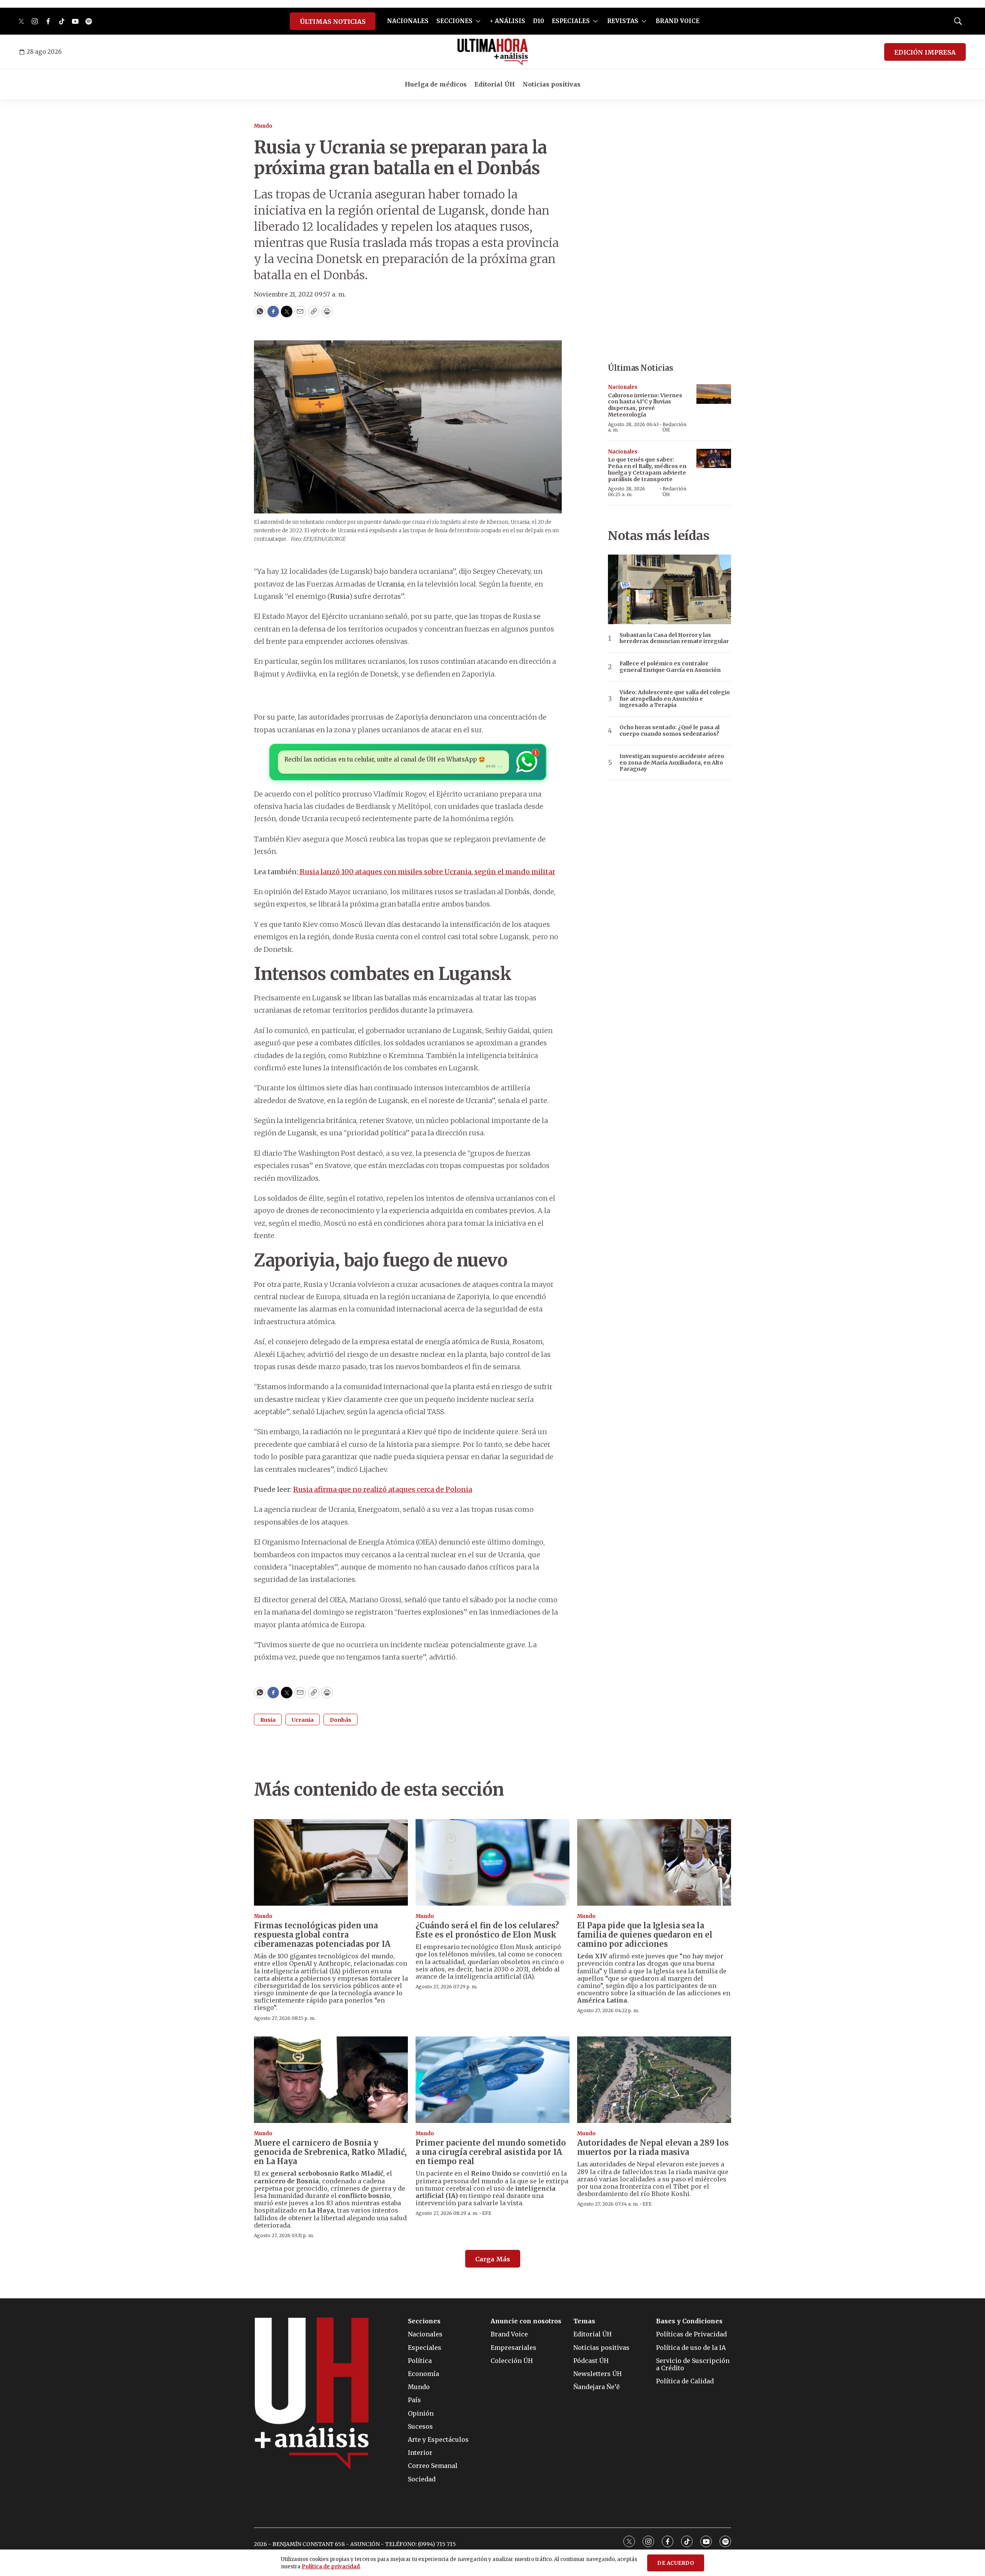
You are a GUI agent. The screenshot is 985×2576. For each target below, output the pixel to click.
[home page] (493, 52)
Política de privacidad (331, 2567)
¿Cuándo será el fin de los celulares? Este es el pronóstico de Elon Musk (487, 1930)
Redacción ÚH (674, 427)
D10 (538, 21)
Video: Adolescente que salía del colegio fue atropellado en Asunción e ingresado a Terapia (675, 699)
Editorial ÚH (495, 84)
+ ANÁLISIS (508, 21)
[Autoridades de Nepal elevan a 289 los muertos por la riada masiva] (654, 2080)
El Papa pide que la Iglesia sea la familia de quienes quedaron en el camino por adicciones (645, 1935)
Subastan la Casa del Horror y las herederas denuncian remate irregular (674, 638)
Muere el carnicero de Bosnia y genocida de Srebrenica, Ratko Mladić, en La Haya (330, 2152)
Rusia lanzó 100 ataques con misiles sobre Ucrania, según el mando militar (427, 872)
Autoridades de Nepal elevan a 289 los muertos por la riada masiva (653, 2147)
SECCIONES (454, 21)
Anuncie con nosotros (526, 2321)
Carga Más (493, 2259)
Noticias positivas (552, 84)
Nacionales (623, 387)
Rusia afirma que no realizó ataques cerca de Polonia (383, 1489)
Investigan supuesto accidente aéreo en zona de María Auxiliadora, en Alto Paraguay (672, 763)
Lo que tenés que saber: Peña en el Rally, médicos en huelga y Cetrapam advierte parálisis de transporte (647, 469)
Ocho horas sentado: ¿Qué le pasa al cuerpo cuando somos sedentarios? (669, 731)
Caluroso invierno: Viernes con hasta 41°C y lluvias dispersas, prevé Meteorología (645, 405)
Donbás (341, 1720)
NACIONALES (408, 21)
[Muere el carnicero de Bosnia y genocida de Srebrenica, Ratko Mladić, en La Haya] (331, 2080)
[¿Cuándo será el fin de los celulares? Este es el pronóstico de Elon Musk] (492, 1862)
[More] (478, 21)
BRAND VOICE (678, 21)
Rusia (268, 1720)
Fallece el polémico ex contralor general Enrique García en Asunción (670, 667)
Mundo (263, 126)
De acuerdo (676, 2563)
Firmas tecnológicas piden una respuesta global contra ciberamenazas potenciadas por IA (322, 1935)
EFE (487, 2213)
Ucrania (303, 1720)
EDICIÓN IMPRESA (925, 52)
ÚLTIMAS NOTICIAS (333, 22)
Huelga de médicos (436, 84)
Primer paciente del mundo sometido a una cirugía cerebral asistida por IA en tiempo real (491, 2152)
